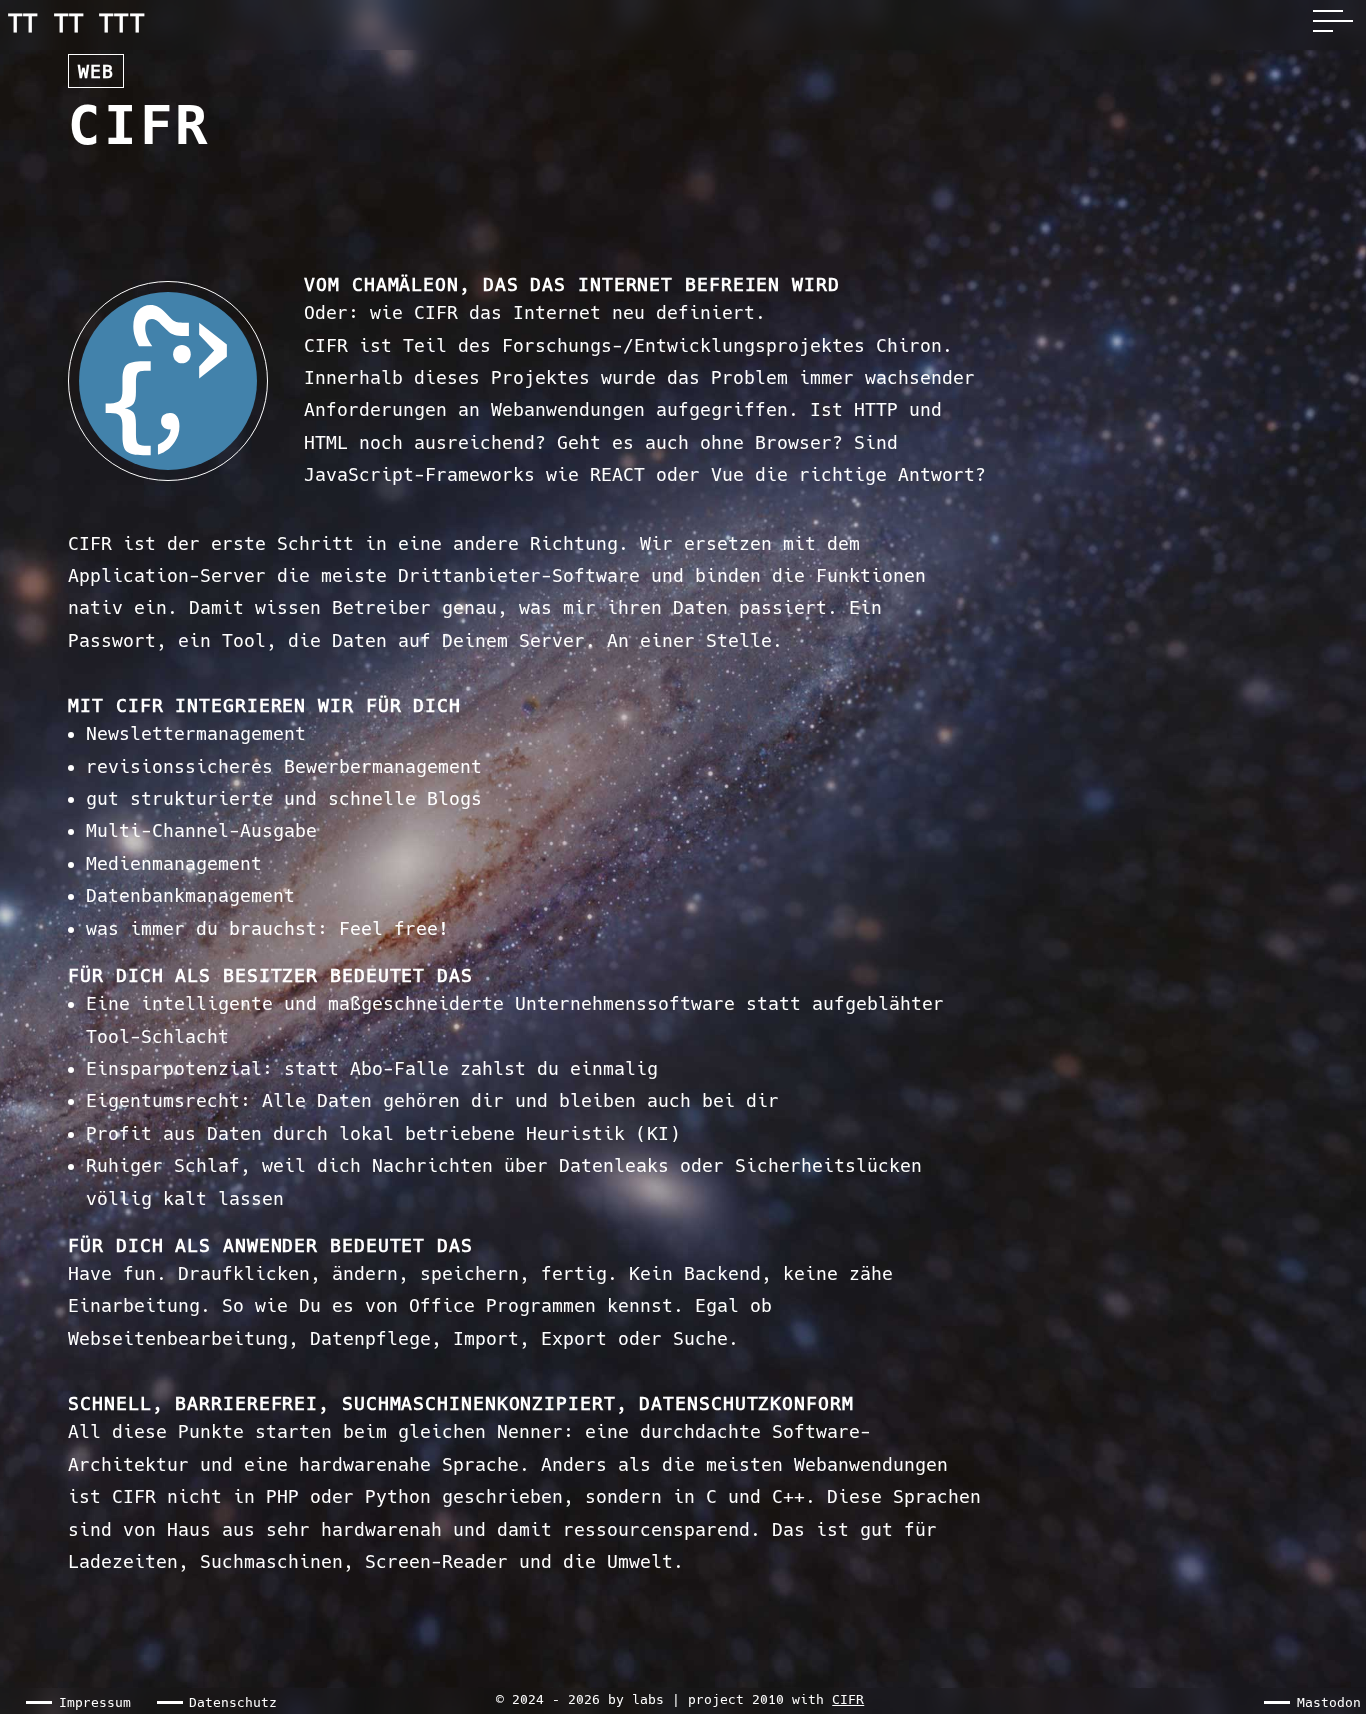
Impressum (95, 1702)
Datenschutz (233, 1702)
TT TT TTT (76, 24)
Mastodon (1329, 1702)
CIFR (848, 1699)
